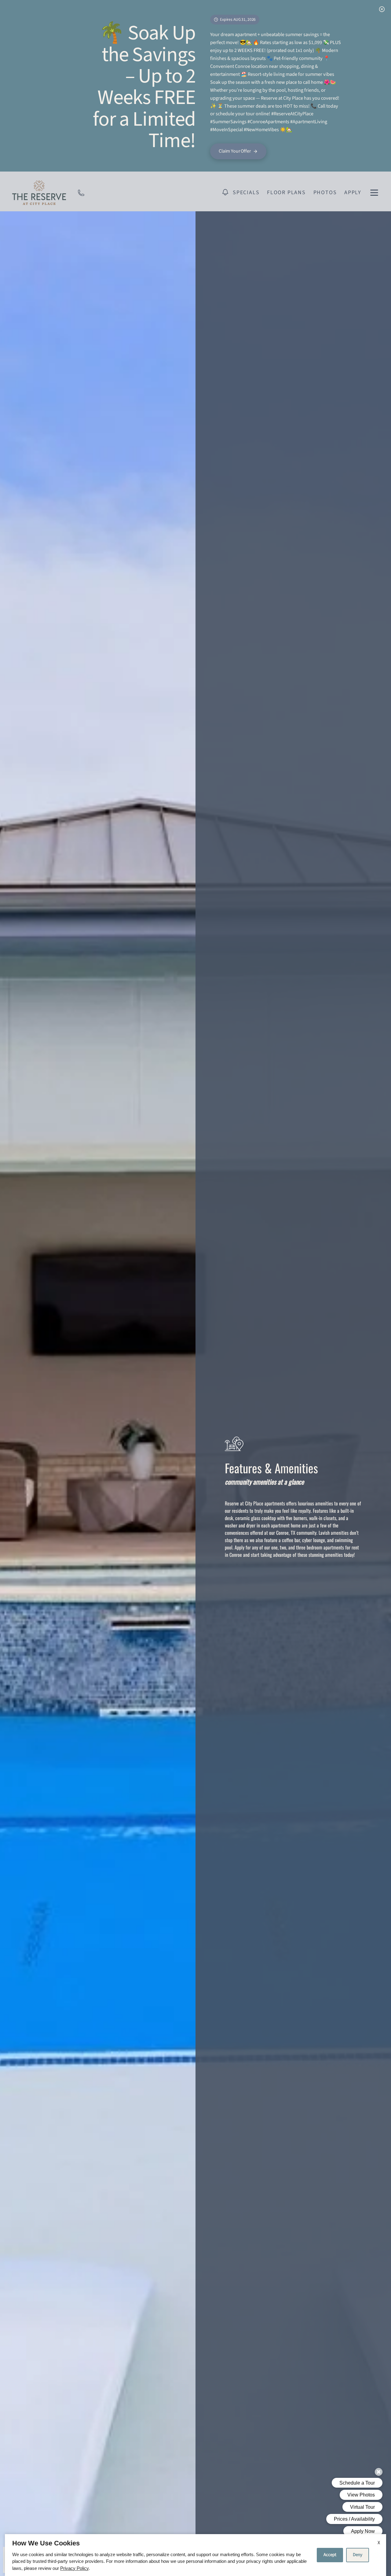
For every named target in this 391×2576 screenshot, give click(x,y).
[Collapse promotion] (382, 9)
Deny (358, 2555)
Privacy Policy (74, 2568)
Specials (246, 192)
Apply (353, 192)
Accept (330, 2555)
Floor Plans (286, 192)
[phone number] (81, 192)
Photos (325, 192)
